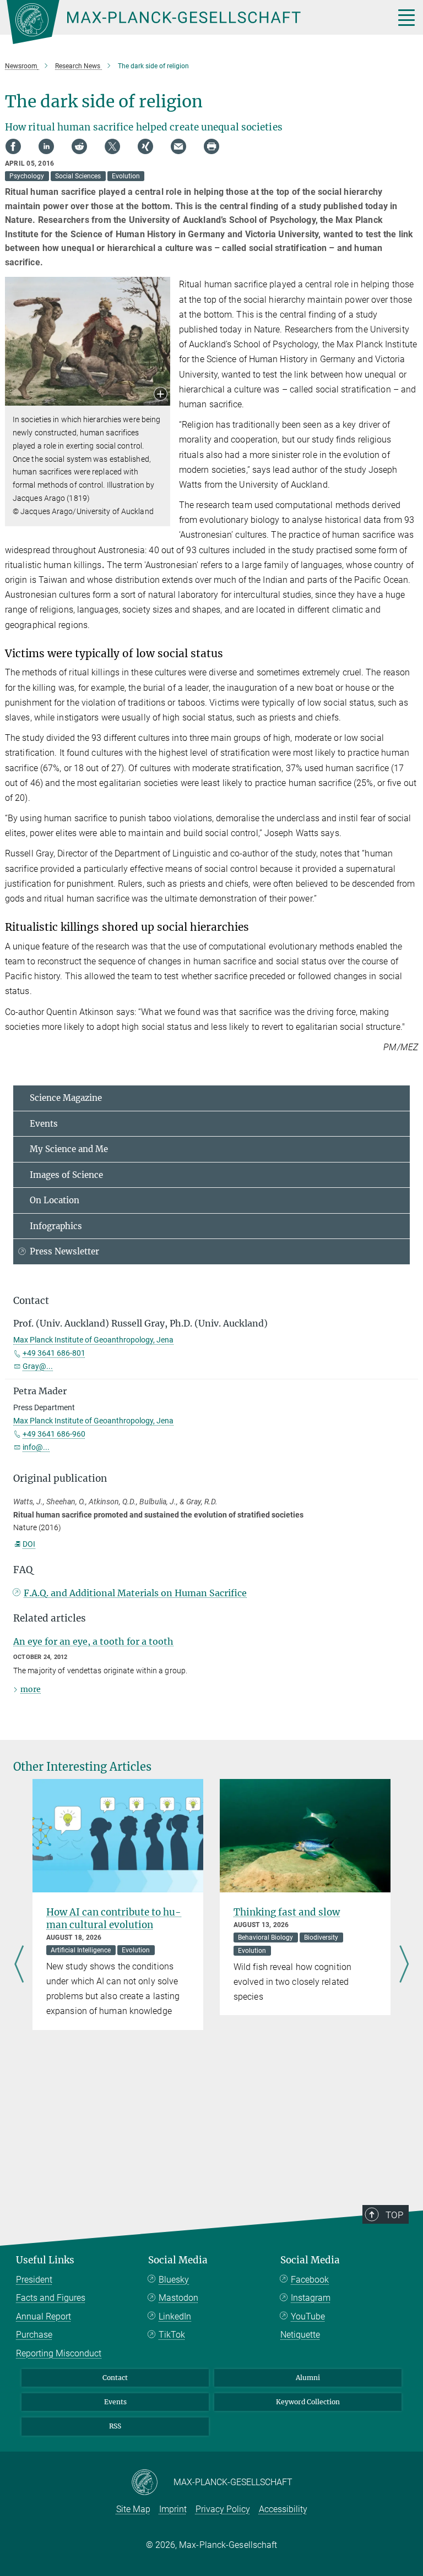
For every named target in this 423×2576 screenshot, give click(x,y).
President (34, 2280)
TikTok (172, 2335)
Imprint (173, 2509)
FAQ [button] (23, 1570)
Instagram (311, 2298)
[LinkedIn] (46, 146)
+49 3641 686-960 (54, 1434)
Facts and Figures (51, 2298)
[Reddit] (79, 146)
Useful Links (45, 2260)
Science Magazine (66, 1098)
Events (44, 1124)
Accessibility (283, 2509)
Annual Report (44, 2316)
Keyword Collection (308, 2402)
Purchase (34, 2335)
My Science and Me (69, 1149)
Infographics (56, 1226)
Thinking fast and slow (287, 1912)
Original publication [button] (60, 1478)
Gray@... (38, 1366)
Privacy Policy (223, 2509)
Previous (19, 1966)
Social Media (178, 2260)
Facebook (310, 2280)
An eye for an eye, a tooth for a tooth (93, 1641)
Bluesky (174, 2280)
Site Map (133, 2509)
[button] (161, 395)
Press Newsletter (64, 1251)
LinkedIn (175, 2316)
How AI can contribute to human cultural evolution (114, 1919)
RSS (115, 2426)
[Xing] (145, 146)
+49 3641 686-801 (54, 1353)
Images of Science (66, 1175)
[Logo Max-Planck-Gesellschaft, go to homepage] (187, 22)
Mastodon (178, 2298)
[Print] (211, 146)
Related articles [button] (50, 1618)
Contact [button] (31, 1301)
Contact (115, 2378)
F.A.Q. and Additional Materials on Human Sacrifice (135, 1593)
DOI (29, 1544)
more (31, 1689)
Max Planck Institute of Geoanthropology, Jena (93, 1340)
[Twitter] (112, 146)
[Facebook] (13, 146)
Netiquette (300, 2335)
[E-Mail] (178, 146)
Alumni (308, 2378)
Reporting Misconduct (59, 2353)
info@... (36, 1447)
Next (404, 1966)
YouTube (308, 2316)
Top (394, 2215)
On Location (55, 1200)
